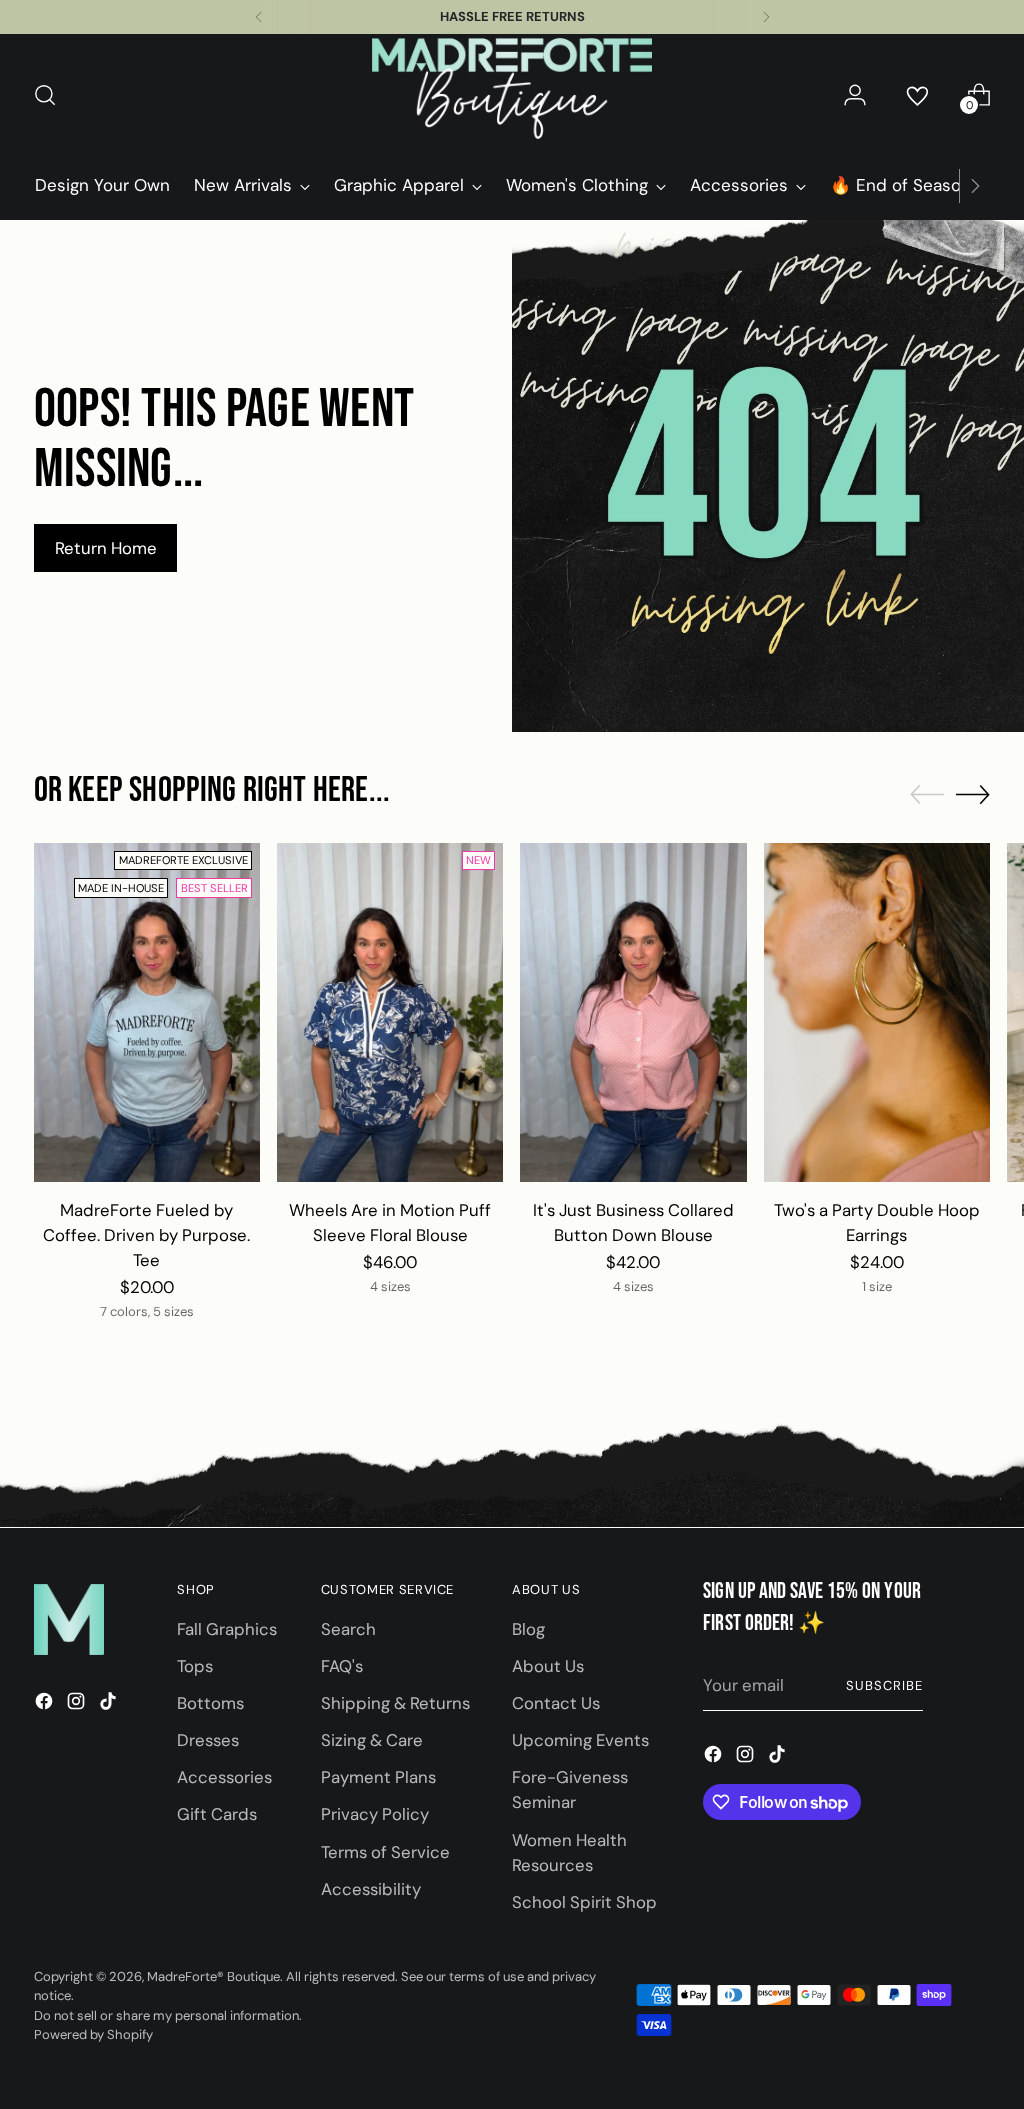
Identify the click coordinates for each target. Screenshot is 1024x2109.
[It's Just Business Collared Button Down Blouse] (633, 1012)
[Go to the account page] (855, 95)
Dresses (208, 1740)
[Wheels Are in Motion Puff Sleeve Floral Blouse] (390, 1012)
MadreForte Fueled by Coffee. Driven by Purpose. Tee (146, 1235)
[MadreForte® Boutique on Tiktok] (110, 1704)
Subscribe (884, 1685)
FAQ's (342, 1666)
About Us (548, 1666)
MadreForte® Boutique (213, 1976)
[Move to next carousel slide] (973, 794)
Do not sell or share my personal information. (168, 2015)
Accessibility (371, 1889)
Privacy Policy (375, 1814)
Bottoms (210, 1703)
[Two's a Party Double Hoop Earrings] (877, 1012)
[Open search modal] (45, 95)
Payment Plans (378, 1777)
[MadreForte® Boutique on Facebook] (46, 1704)
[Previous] (259, 17)
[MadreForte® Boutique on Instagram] (78, 1704)
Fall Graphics (227, 1629)
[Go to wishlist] (917, 95)
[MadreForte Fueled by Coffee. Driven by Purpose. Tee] (147, 1012)
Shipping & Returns (395, 1703)
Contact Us (556, 1703)
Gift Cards (217, 1814)
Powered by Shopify (93, 2034)
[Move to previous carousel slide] (927, 795)
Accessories (224, 1777)
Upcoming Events (580, 1740)
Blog (528, 1629)
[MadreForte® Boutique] (512, 95)
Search (348, 1629)
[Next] (766, 17)
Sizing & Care (372, 1740)
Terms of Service (385, 1852)
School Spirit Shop (584, 1902)
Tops (195, 1666)
